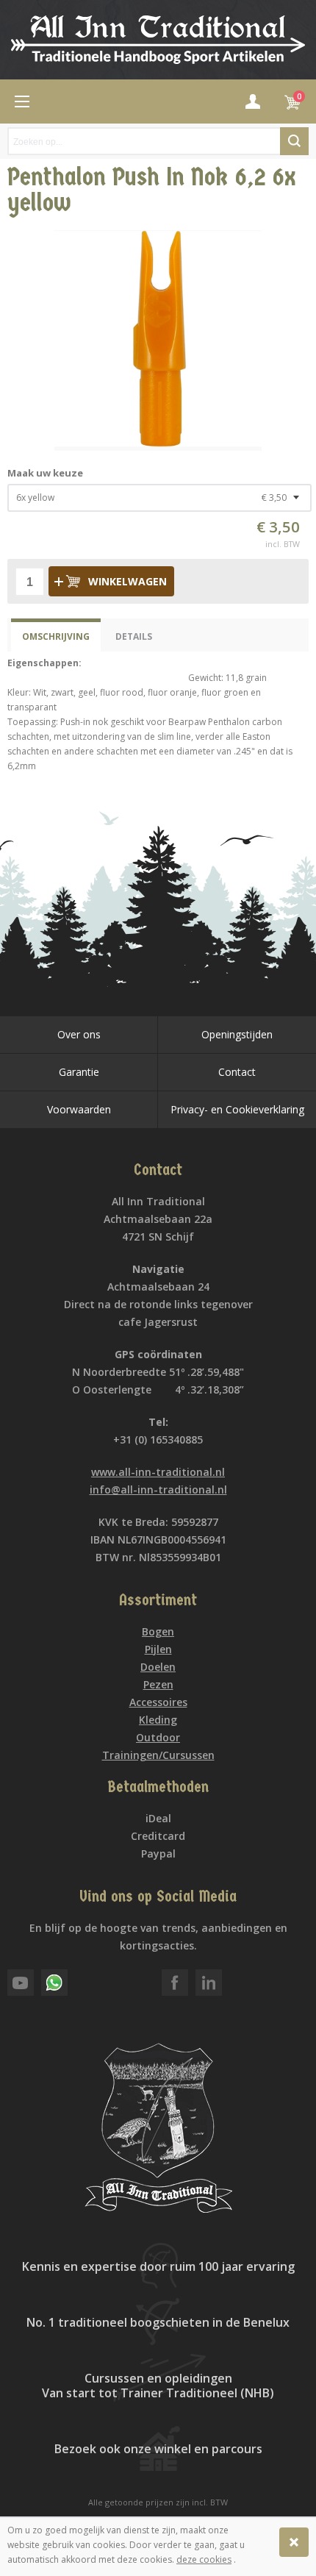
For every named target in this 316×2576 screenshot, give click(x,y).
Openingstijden (237, 1034)
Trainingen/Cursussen (158, 1755)
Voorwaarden (79, 1109)
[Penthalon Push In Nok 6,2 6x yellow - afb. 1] (158, 340)
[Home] (22, 101)
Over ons (79, 1034)
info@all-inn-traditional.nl (158, 1489)
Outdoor (158, 1737)
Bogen (158, 1631)
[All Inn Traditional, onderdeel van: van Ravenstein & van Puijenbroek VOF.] (158, 40)
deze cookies (204, 2559)
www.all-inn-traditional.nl (158, 1472)
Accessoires (158, 1702)
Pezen (158, 1684)
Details (134, 636)
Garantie (79, 1072)
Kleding (158, 1720)
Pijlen (158, 1649)
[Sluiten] (294, 2542)
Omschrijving (56, 636)
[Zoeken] (294, 141)
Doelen (158, 1667)
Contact (237, 1072)
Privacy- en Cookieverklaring (237, 1109)
